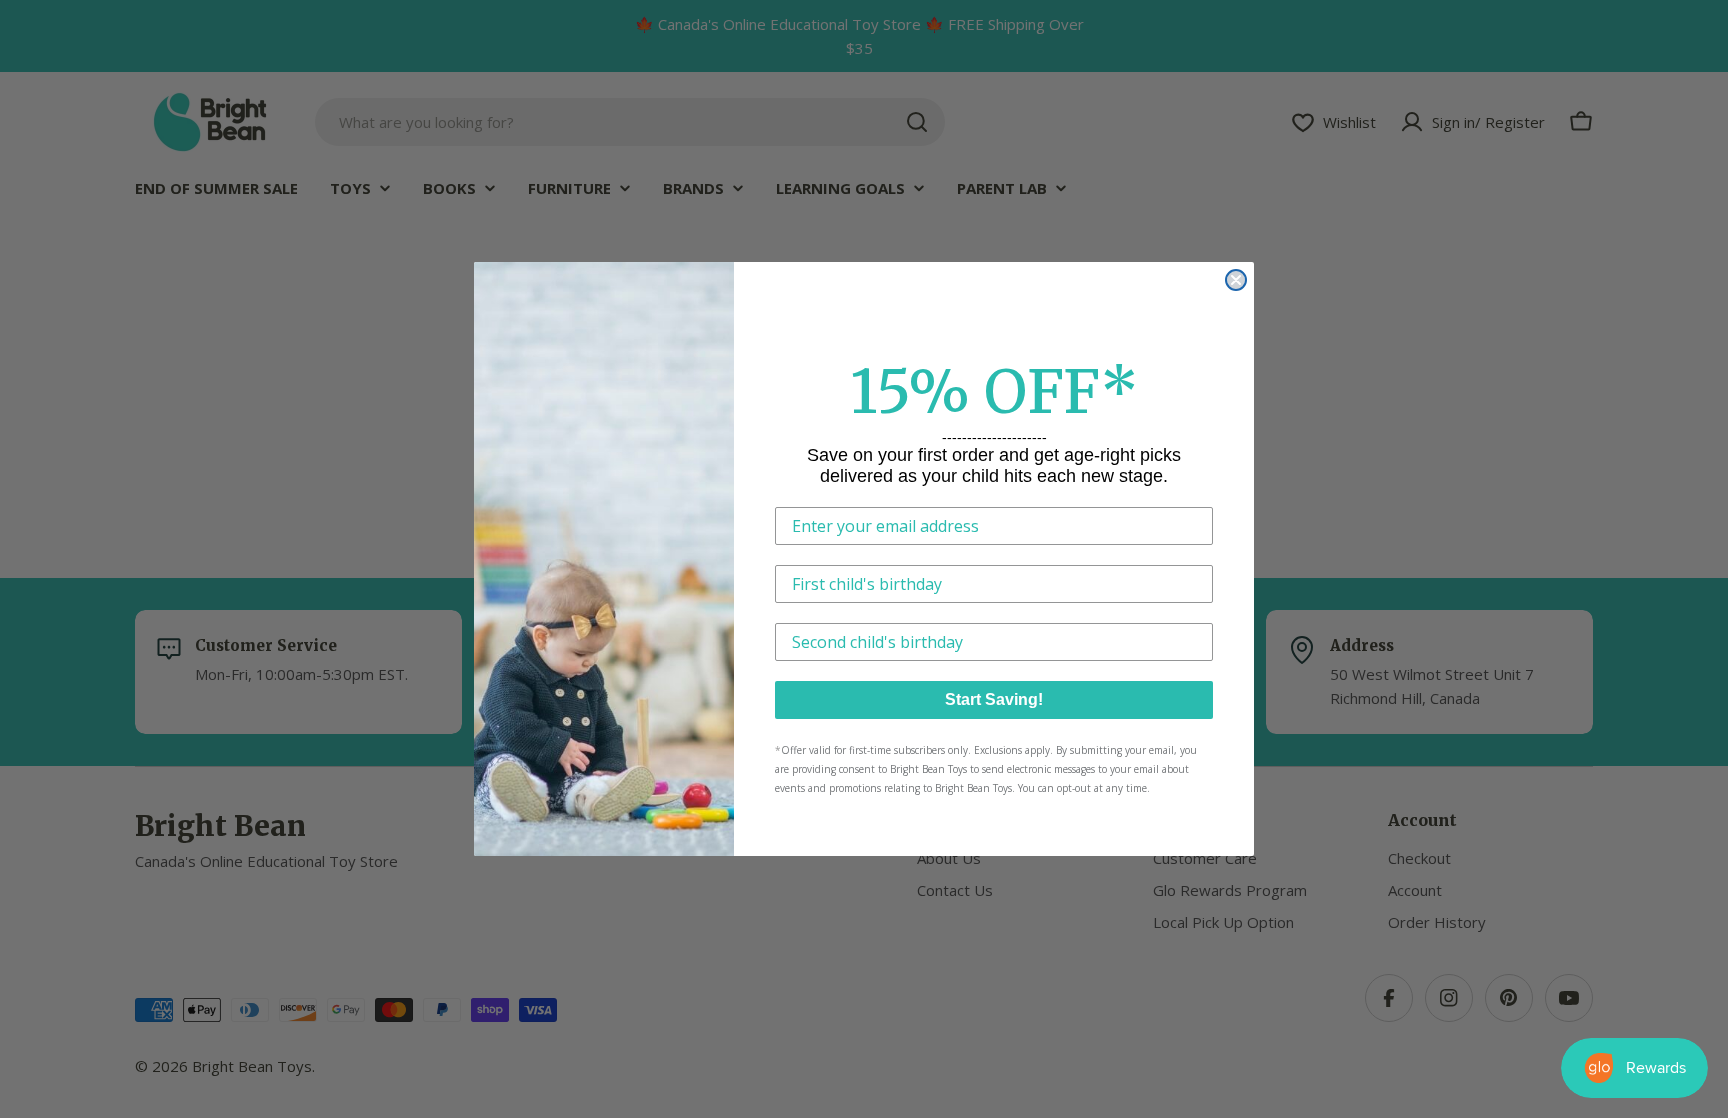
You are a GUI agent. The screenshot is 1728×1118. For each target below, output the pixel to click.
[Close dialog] (1236, 280)
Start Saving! (994, 699)
